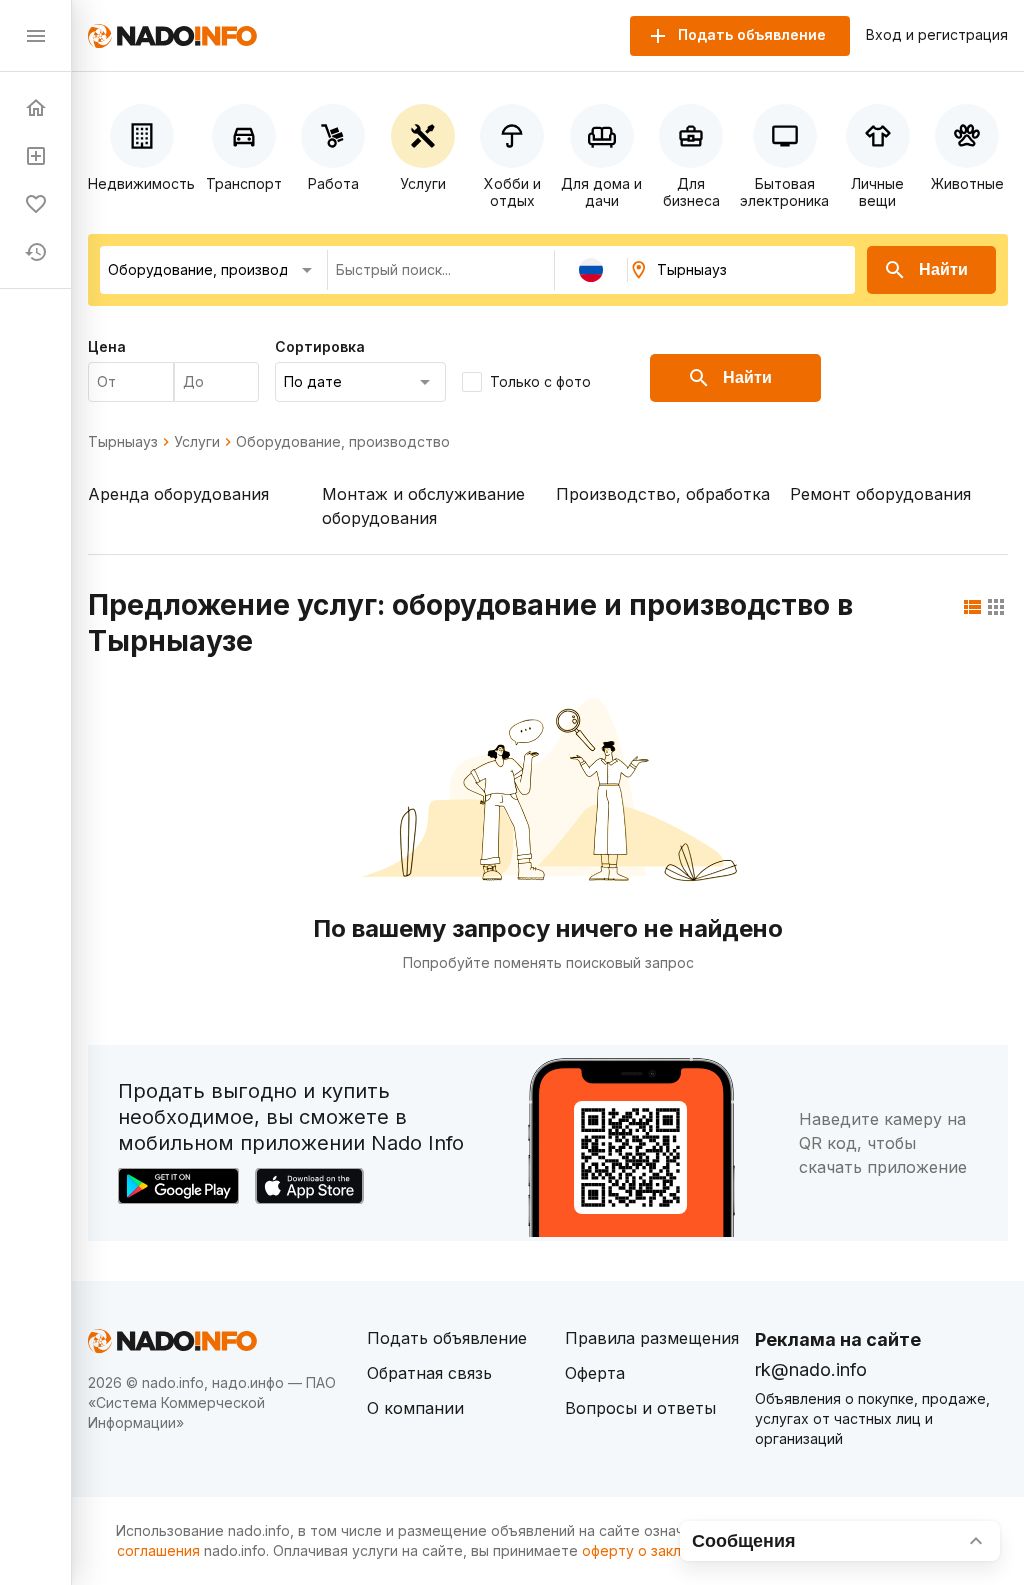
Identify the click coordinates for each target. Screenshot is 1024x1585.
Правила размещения (652, 1338)
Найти (943, 269)
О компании (415, 1408)
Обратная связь (429, 1373)
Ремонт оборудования (880, 494)
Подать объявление (447, 1338)
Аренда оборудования (178, 494)
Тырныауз (123, 442)
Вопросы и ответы (640, 1408)
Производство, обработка (663, 494)
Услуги (197, 442)
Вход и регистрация (937, 35)
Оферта (595, 1373)
